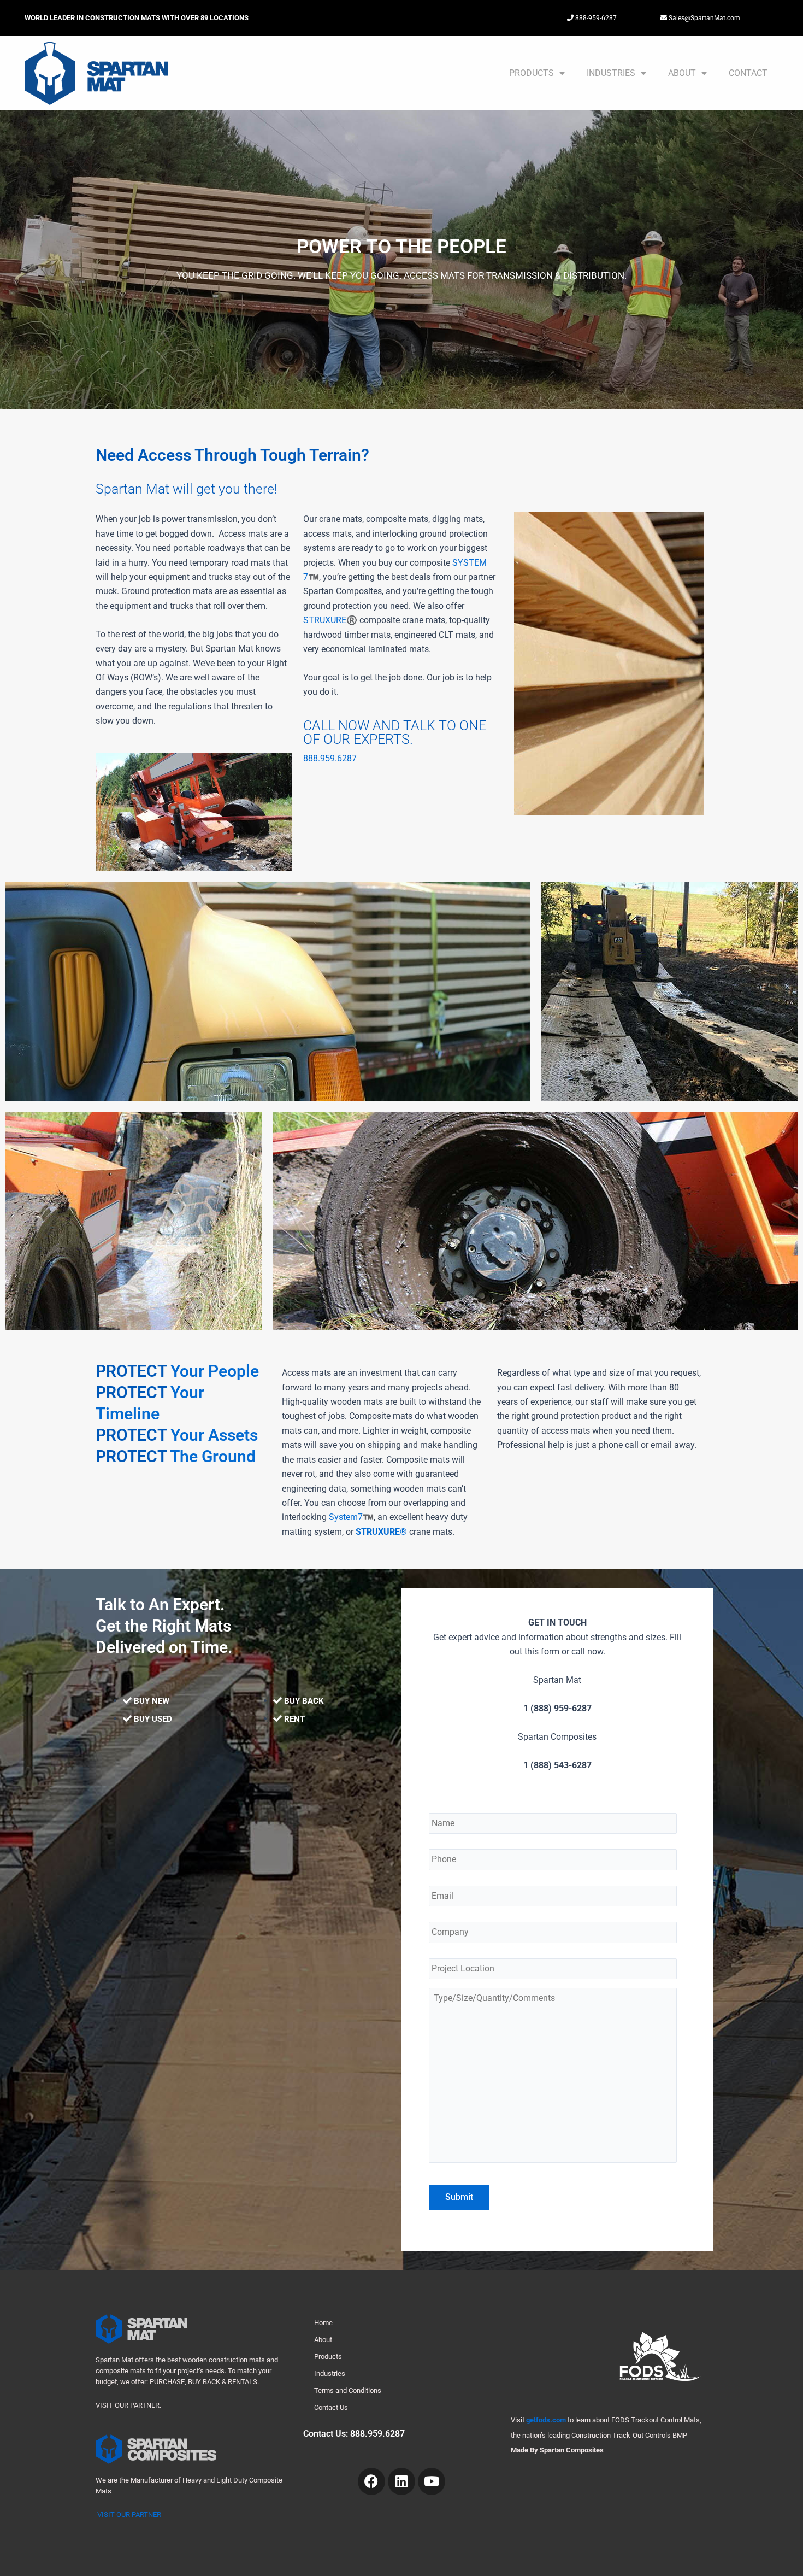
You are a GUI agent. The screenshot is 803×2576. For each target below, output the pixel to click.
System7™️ (351, 1517)
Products (532, 73)
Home (323, 2323)
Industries (611, 73)
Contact (748, 73)
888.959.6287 (330, 758)
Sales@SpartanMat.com (704, 18)
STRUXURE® (382, 1532)
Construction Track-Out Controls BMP (629, 2435)
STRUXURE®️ (330, 620)
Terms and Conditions (348, 2390)
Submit (459, 2197)
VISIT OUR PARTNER (129, 2515)
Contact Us (331, 2407)
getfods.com (546, 2420)
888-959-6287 (595, 18)
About (682, 73)
